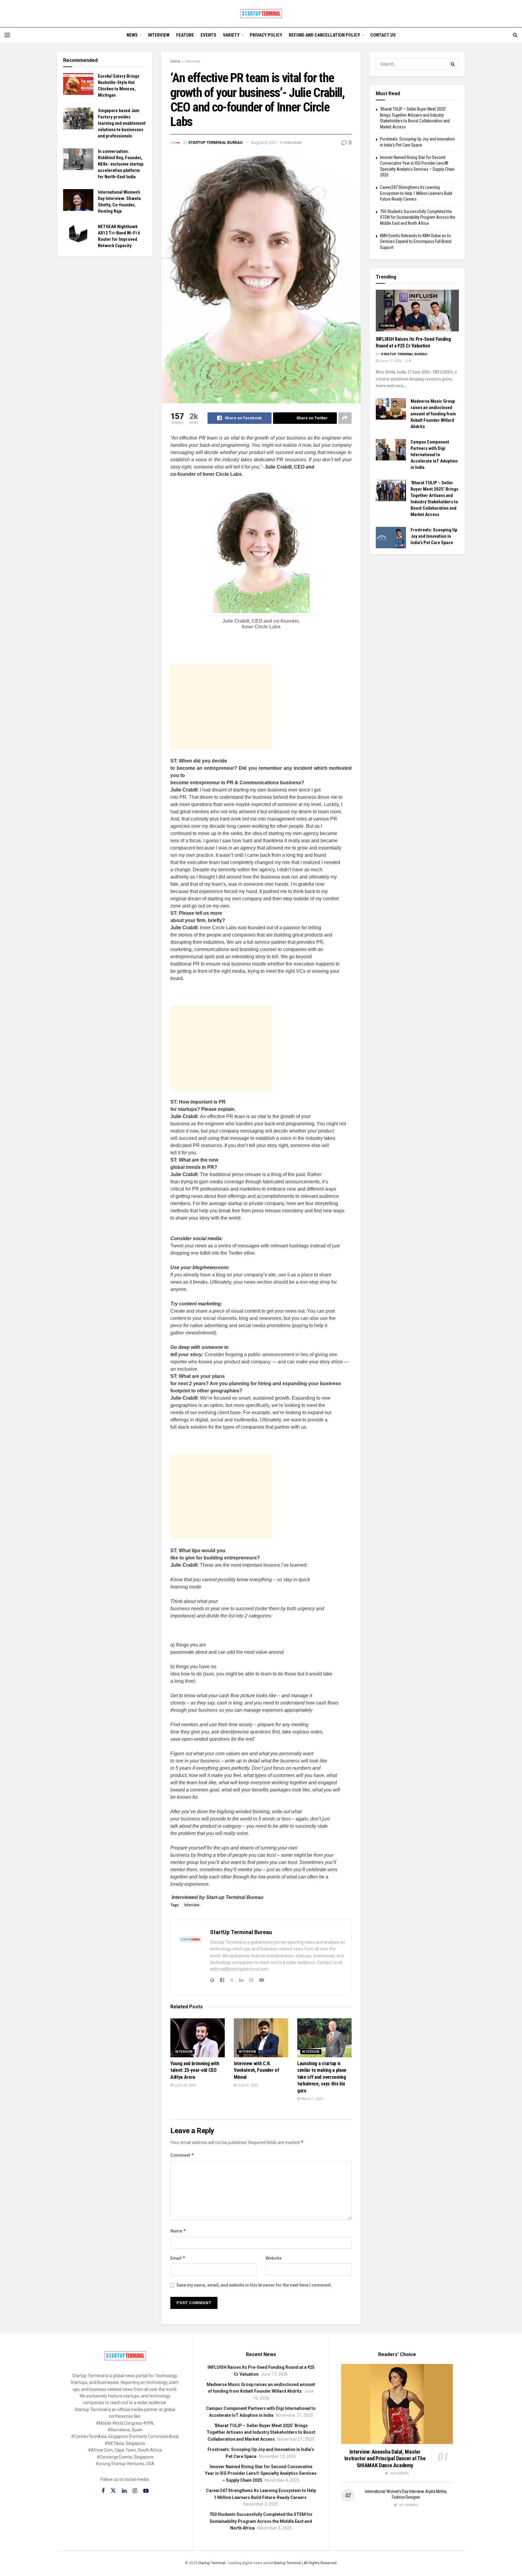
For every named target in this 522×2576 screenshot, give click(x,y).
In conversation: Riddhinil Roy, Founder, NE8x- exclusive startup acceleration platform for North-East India (121, 164)
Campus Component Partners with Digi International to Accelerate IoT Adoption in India (434, 455)
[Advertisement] (221, 707)
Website (274, 2258)
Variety (231, 35)
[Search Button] (453, 64)
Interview (159, 35)
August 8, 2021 (264, 142)
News (132, 35)
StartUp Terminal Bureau (215, 142)
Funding (388, 326)
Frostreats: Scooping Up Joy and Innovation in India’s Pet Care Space (434, 536)
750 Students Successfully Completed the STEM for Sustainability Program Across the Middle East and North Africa (418, 217)
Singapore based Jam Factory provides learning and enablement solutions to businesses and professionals (122, 123)
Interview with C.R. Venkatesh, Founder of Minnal (256, 2070)
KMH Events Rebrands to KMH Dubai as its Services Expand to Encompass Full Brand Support (416, 242)
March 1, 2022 (311, 2099)
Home (175, 61)
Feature (185, 35)
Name (178, 2231)
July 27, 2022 (247, 2085)
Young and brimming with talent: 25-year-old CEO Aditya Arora (195, 2070)
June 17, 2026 (390, 361)
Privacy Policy (266, 35)
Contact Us (383, 35)
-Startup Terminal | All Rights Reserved (305, 2563)
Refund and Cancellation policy (324, 35)
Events (208, 35)
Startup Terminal (212, 2563)
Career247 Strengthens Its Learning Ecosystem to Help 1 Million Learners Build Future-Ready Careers (416, 193)
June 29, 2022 (185, 2085)
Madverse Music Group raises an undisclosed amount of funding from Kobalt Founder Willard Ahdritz (433, 414)
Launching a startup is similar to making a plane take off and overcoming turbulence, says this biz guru (322, 2077)
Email (178, 2258)
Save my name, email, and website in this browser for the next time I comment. (254, 2285)
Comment (182, 2155)
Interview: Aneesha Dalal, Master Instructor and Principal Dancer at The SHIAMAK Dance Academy (385, 2458)
